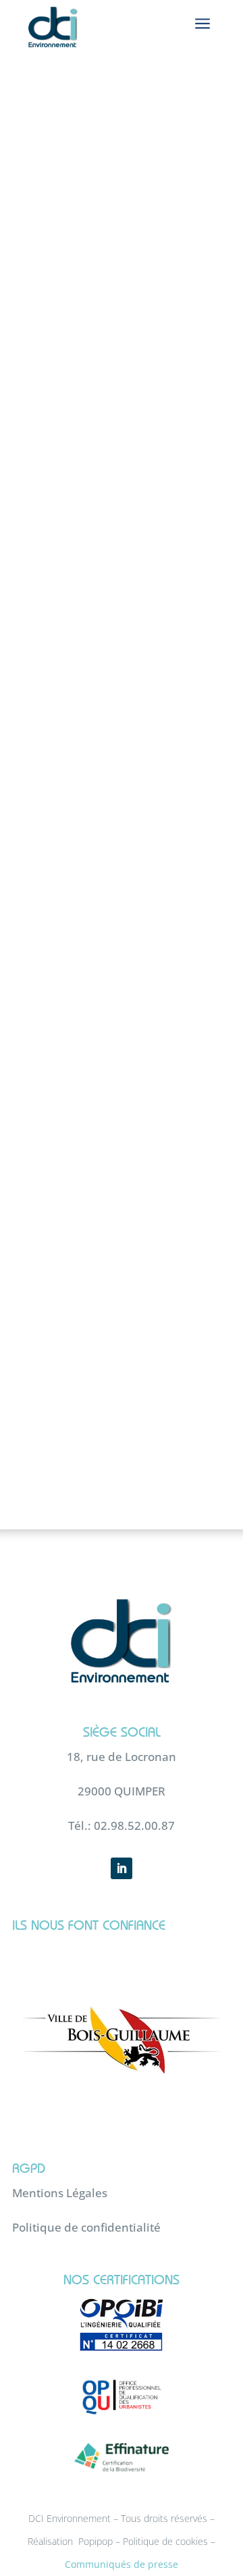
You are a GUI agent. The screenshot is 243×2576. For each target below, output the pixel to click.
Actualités (103, 187)
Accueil (44, 187)
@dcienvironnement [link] (134, 833)
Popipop (96, 2541)
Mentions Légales (60, 2193)
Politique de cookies (165, 2541)
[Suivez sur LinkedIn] (122, 1868)
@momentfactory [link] (153, 695)
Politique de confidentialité (86, 2227)
